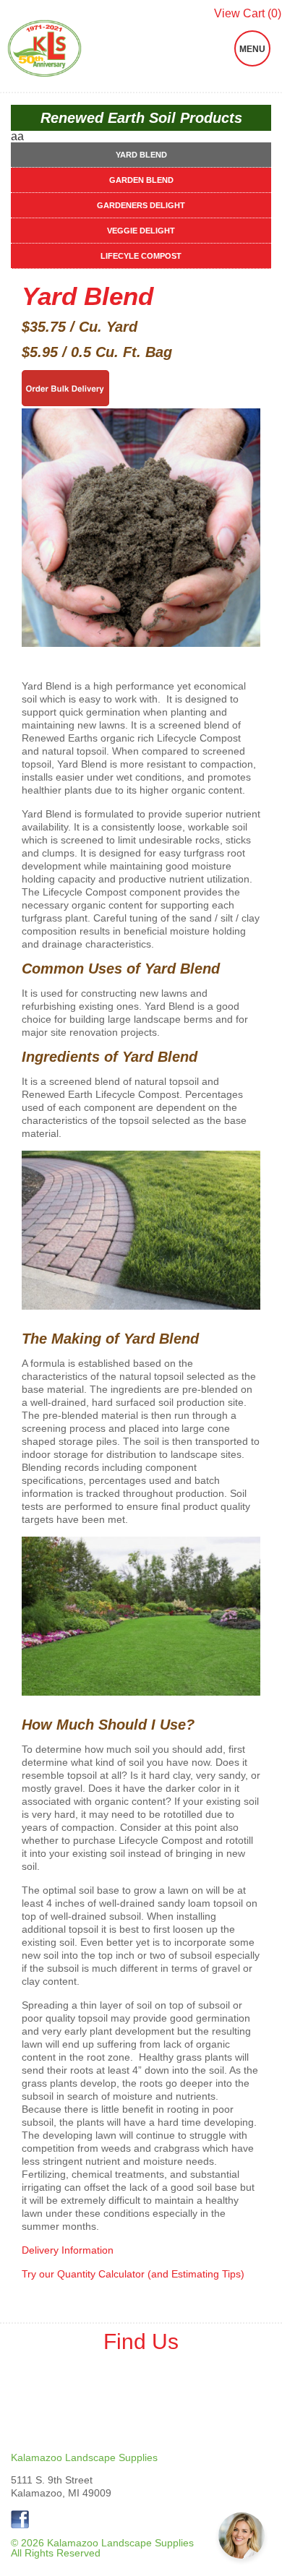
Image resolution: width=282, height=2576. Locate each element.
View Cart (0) (248, 14)
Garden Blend (141, 180)
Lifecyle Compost (141, 256)
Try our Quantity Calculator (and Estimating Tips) (133, 2274)
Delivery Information (68, 2250)
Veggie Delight (141, 231)
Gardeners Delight (141, 205)
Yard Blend (141, 155)
